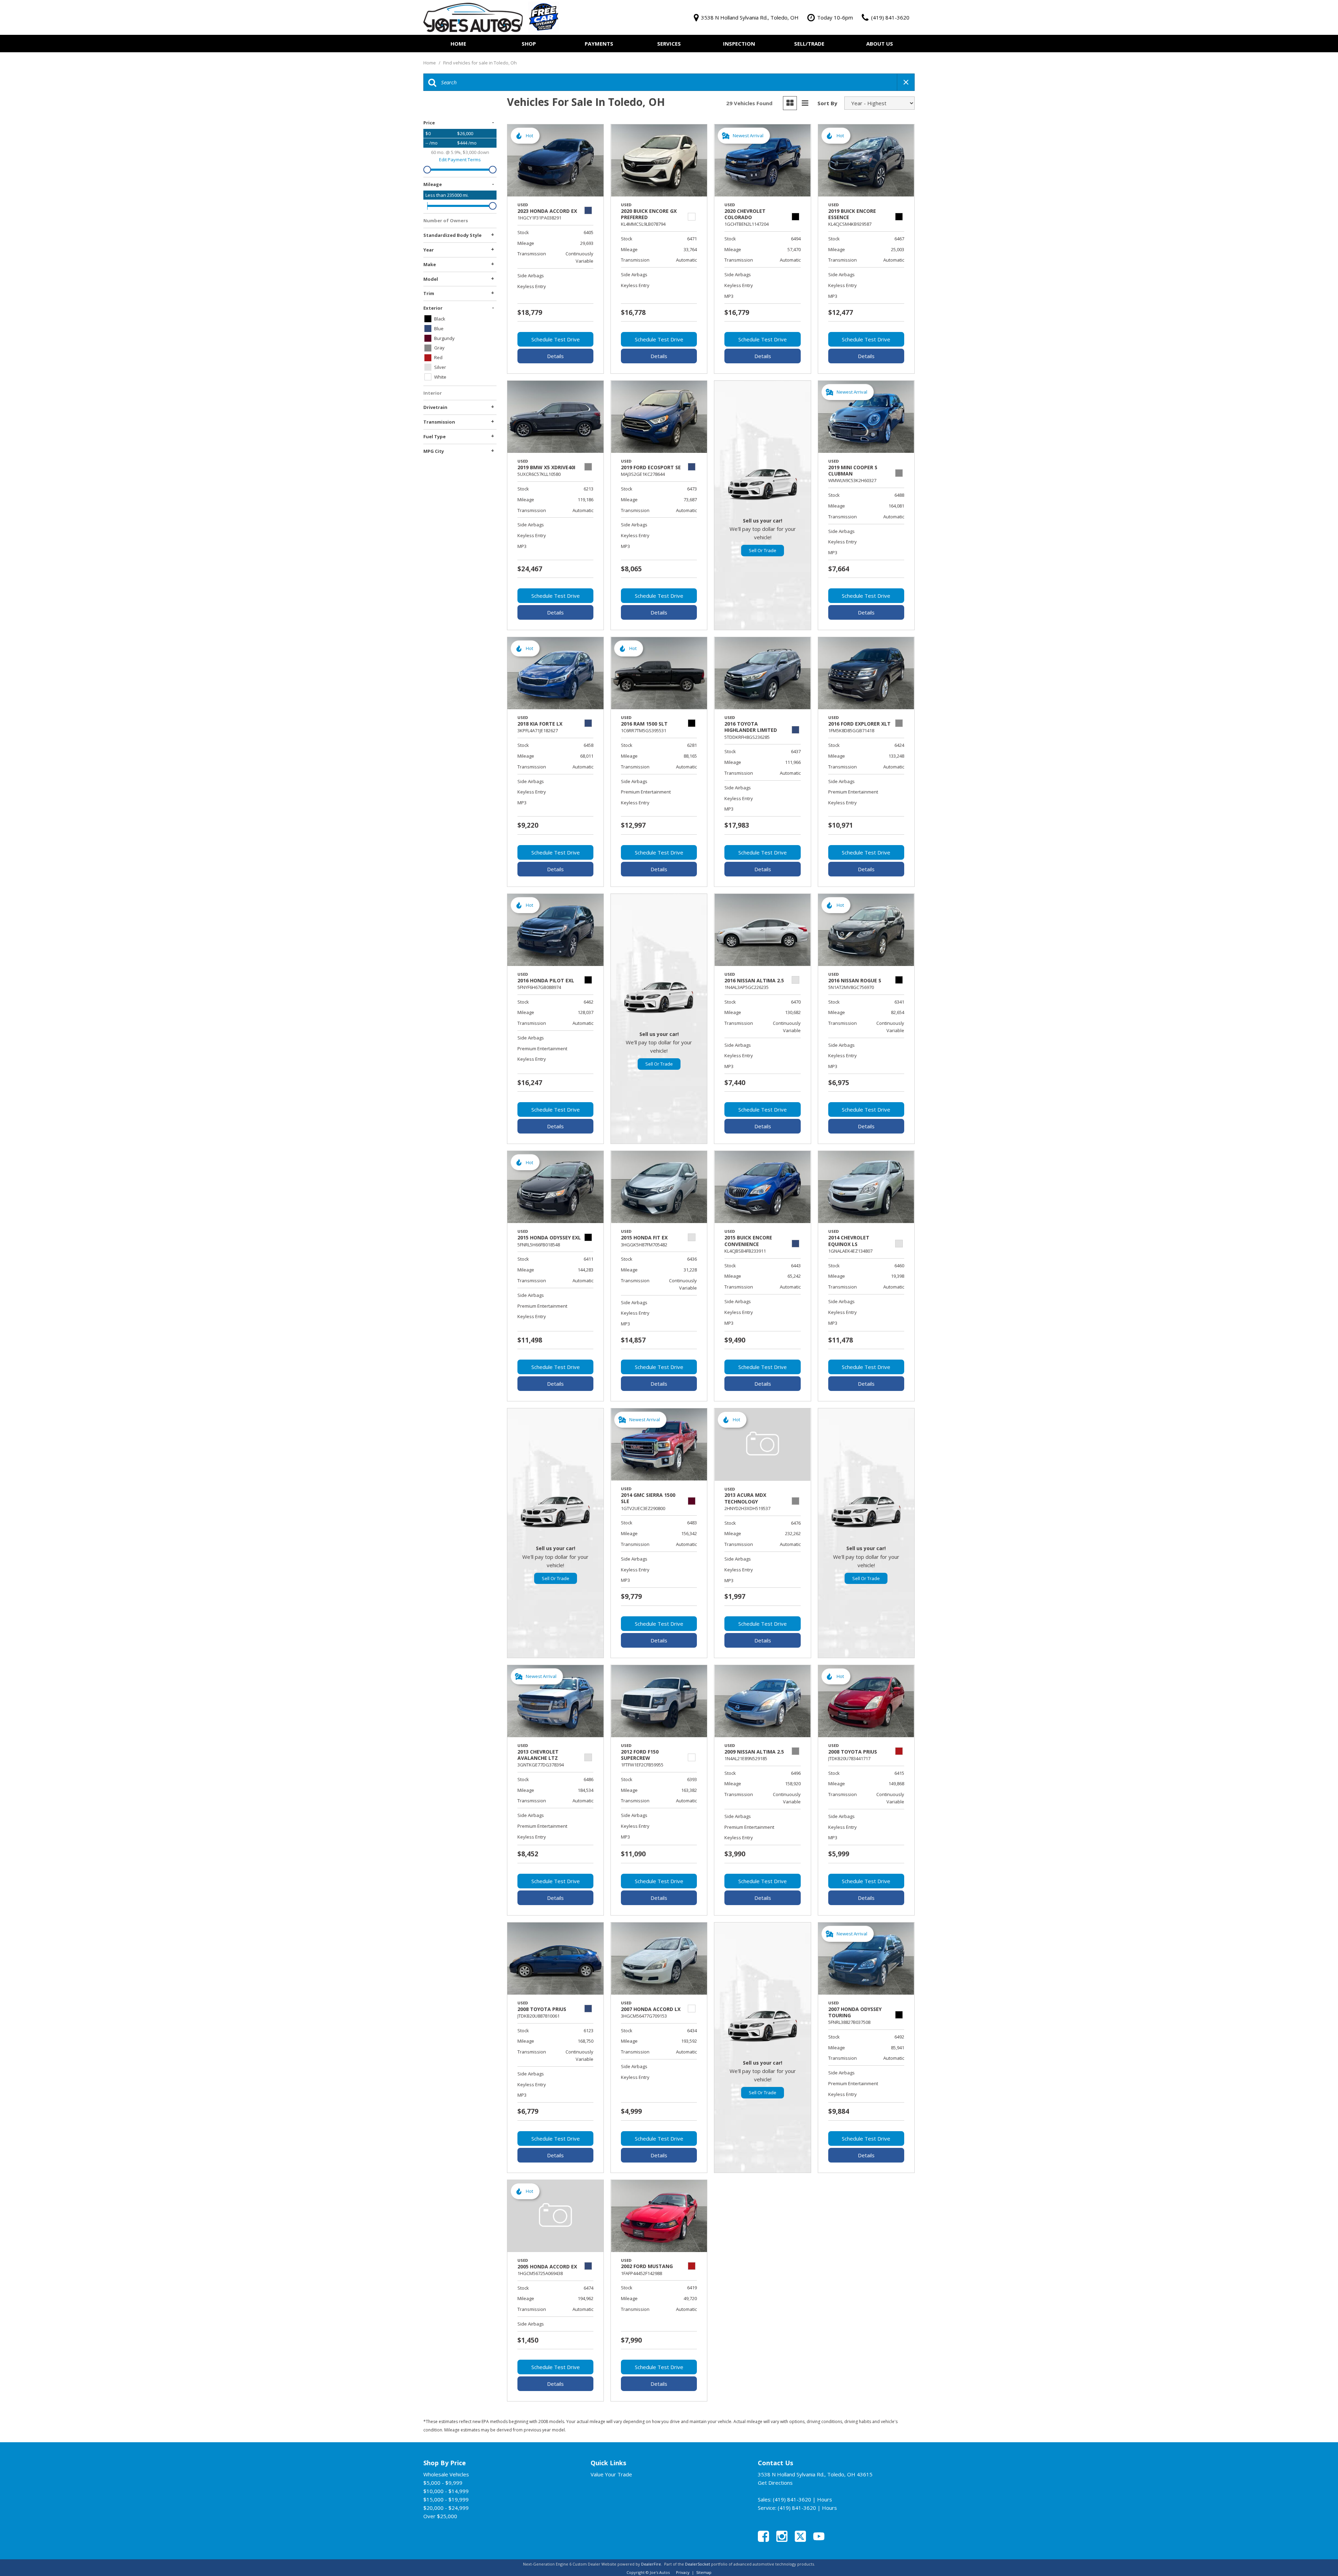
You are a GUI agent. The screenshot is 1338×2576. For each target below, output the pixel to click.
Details (555, 356)
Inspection (739, 44)
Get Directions (775, 2483)
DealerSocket (698, 2564)
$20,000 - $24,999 (446, 2508)
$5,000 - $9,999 (443, 2483)
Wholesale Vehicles (446, 2474)
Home (458, 44)
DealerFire (651, 2564)
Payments (599, 44)
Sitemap (704, 2572)
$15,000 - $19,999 (446, 2499)
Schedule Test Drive (556, 339)
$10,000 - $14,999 (446, 2491)
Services (669, 44)
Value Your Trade (611, 2474)
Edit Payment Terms (460, 160)
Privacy (683, 2572)
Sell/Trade (809, 44)
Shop (529, 44)
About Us (880, 44)
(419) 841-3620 (792, 2499)
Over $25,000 (440, 2516)
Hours (825, 2499)
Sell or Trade (763, 550)
